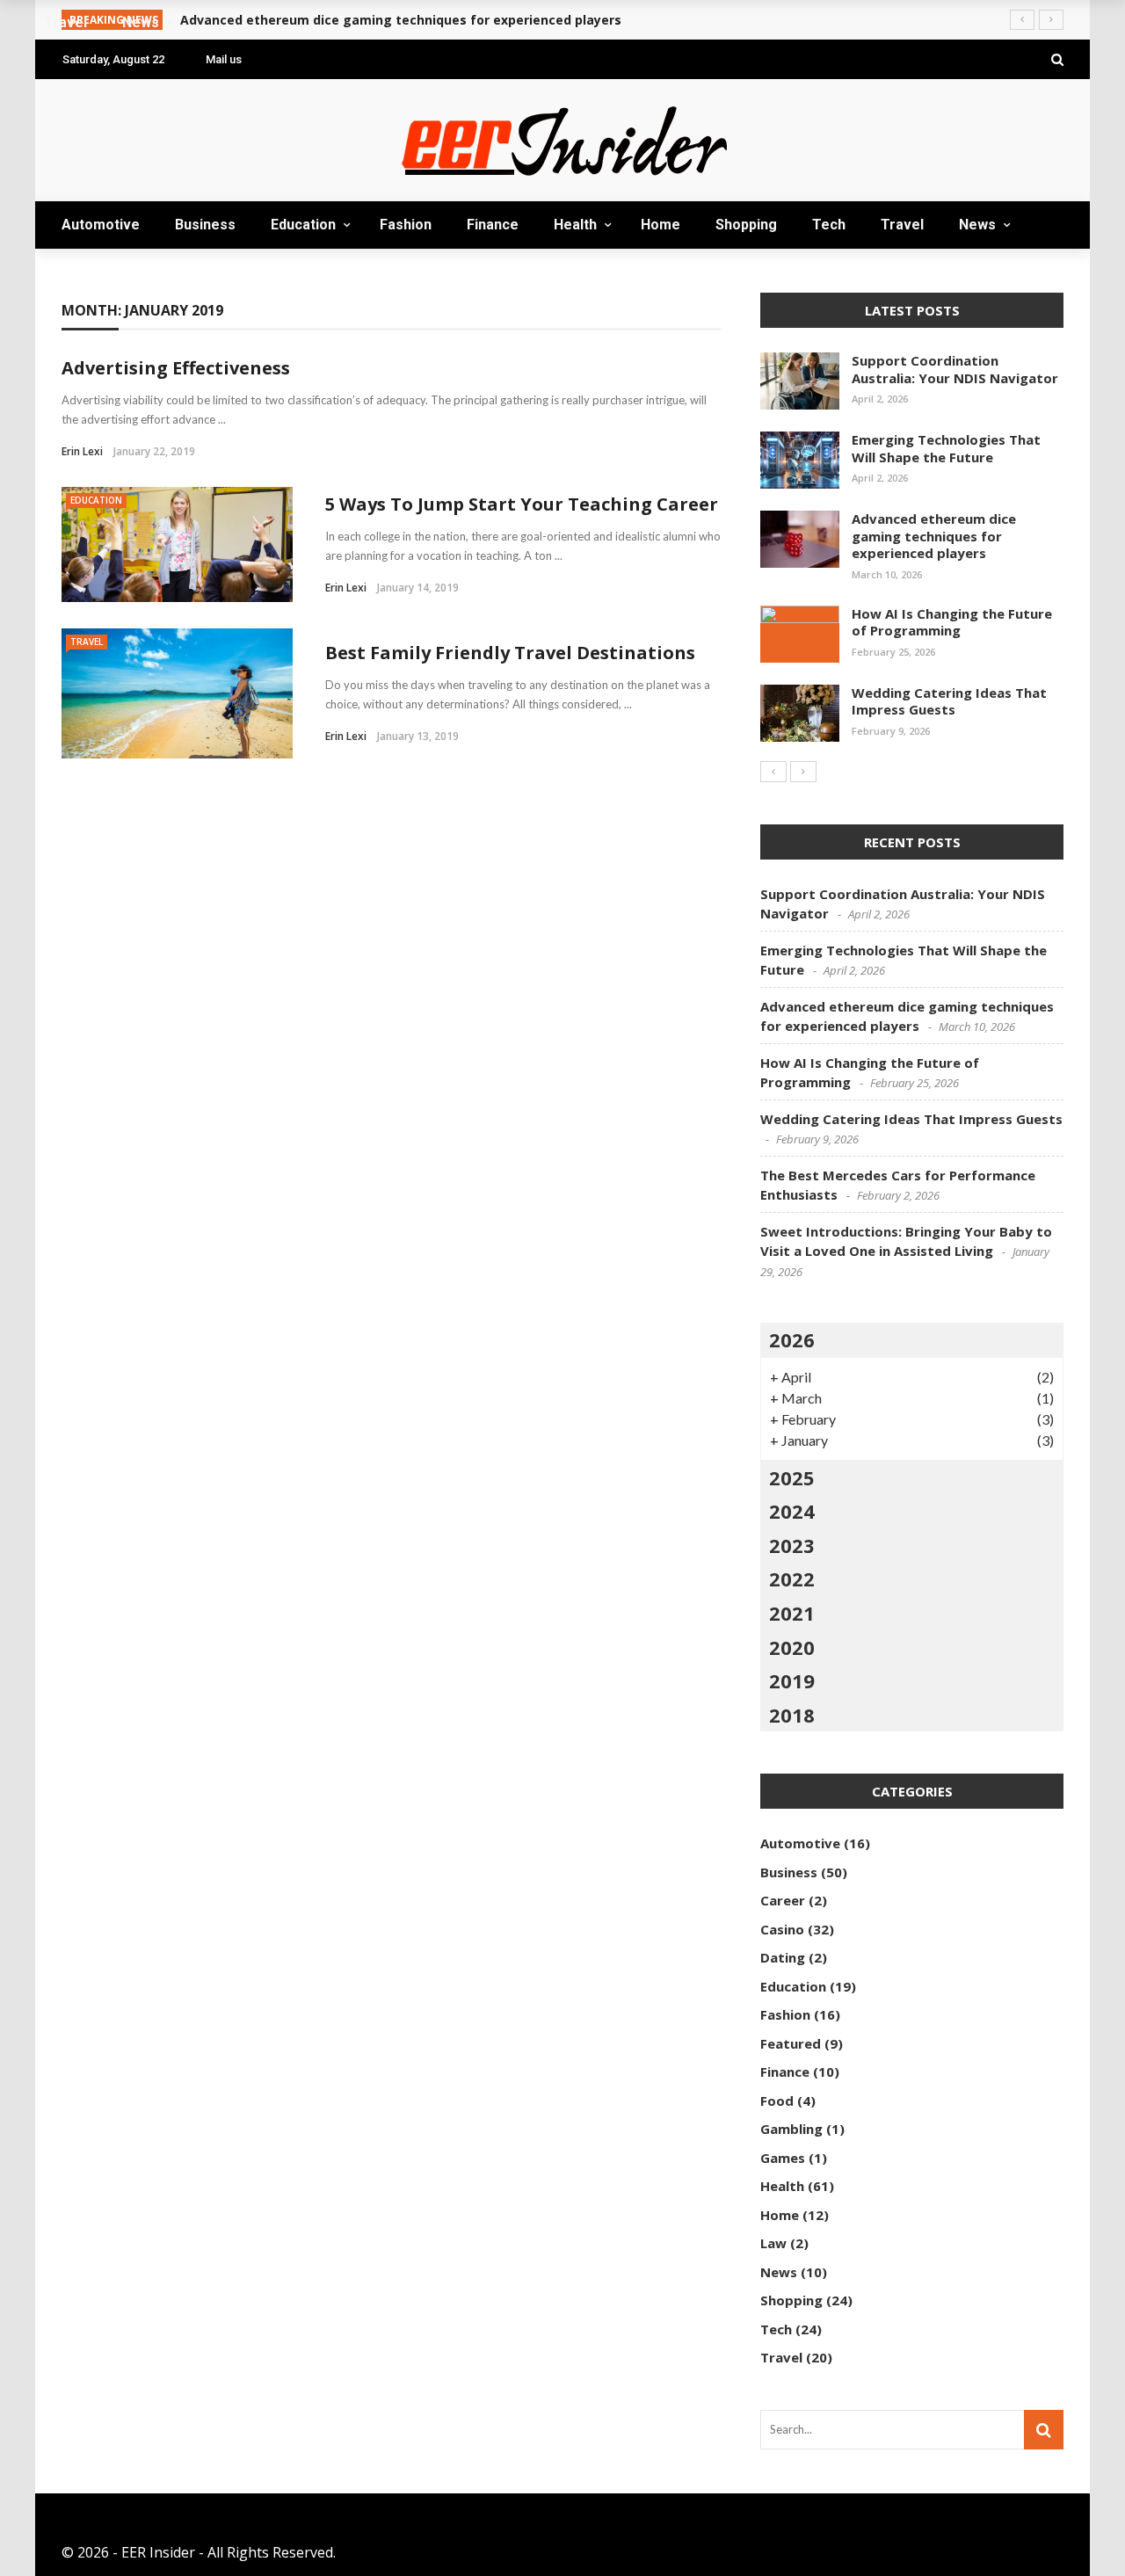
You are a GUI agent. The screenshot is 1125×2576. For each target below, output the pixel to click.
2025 (792, 1477)
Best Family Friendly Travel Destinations (510, 653)
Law (773, 2243)
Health (575, 225)
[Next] (803, 772)
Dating (783, 1957)
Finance (493, 225)
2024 (792, 1511)
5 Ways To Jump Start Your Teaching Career (522, 504)
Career (783, 1900)
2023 (792, 1545)
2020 (792, 1647)
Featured (791, 2043)
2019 (792, 1680)
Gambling (791, 2129)
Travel (902, 225)
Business (205, 225)
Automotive (101, 225)
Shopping (746, 225)
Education (303, 225)
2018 (792, 1715)
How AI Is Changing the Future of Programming (952, 622)
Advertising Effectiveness (176, 368)
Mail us (224, 59)
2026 (792, 1339)
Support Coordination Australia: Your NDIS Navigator (955, 369)
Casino (782, 1929)
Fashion (406, 225)
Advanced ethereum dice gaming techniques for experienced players (934, 536)
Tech (829, 225)
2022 (792, 1578)
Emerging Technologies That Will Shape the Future (946, 448)
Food (777, 2101)
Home (660, 225)
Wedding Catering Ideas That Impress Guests (949, 701)
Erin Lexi (82, 451)
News (977, 225)
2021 (792, 1613)
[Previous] (773, 772)
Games (783, 2158)
